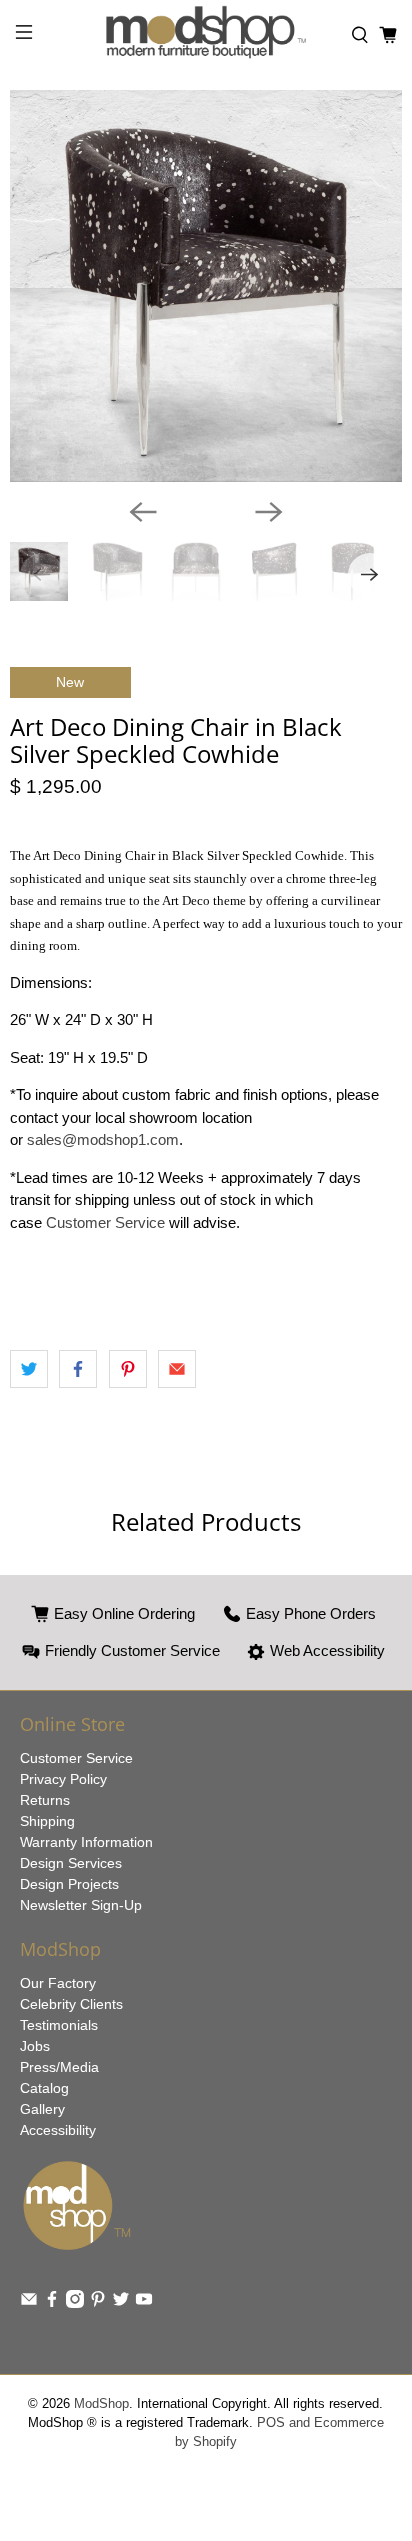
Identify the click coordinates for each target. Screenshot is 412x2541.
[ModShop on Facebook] (52, 2303)
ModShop (101, 2404)
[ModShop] (206, 35)
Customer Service (107, 1222)
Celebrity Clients (71, 2004)
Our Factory (58, 1983)
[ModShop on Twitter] (121, 2303)
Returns (45, 1800)
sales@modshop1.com (103, 1139)
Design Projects (69, 1884)
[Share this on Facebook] (78, 1369)
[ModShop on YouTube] (144, 2303)
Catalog (44, 2088)
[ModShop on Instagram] (75, 2303)
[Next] (269, 512)
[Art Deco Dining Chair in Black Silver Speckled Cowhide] (206, 286)
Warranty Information (86, 1842)
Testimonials (59, 2025)
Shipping (47, 1821)
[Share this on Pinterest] (128, 1369)
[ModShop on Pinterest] (98, 2303)
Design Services (71, 1863)
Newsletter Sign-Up (81, 1905)
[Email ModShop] (29, 2303)
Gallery (42, 2109)
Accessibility (58, 2130)
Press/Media (59, 2067)
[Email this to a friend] (177, 1369)
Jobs (35, 2046)
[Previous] (143, 512)
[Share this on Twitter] (29, 1369)
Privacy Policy (63, 1779)
